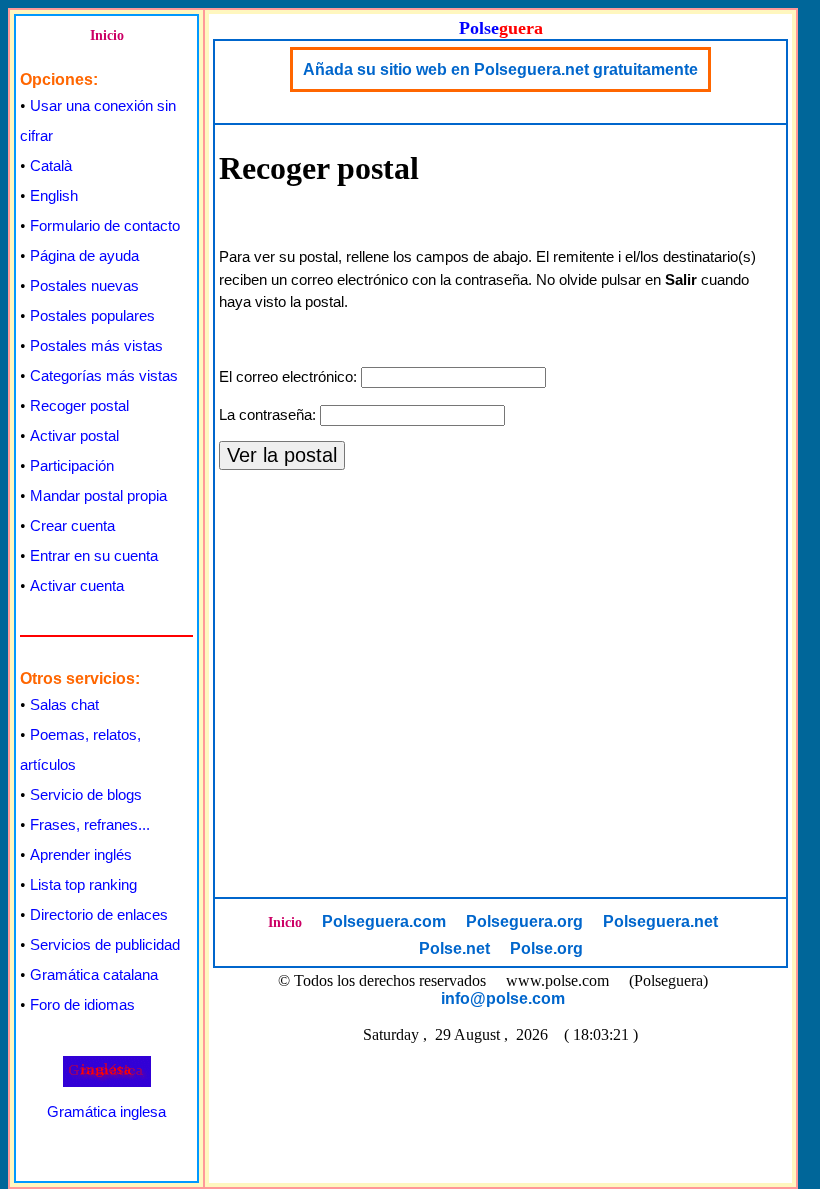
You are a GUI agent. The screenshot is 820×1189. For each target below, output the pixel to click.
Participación (72, 465)
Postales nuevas (84, 285)
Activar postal (74, 435)
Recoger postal (79, 405)
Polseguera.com (384, 921)
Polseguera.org (524, 921)
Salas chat (64, 704)
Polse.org (546, 948)
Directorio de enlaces (99, 914)
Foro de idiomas (82, 1004)
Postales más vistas (96, 345)
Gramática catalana (94, 974)
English (54, 195)
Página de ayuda (84, 255)
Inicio (107, 35)
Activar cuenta (77, 585)
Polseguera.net (660, 921)
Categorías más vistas (104, 375)
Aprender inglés (81, 854)
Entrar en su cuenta (94, 555)
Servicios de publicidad (105, 944)
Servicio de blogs (86, 794)
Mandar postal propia (98, 495)
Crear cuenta (72, 525)
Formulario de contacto (105, 225)
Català (51, 165)
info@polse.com (503, 998)
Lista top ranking (83, 884)
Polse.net (454, 948)
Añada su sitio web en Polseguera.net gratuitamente (500, 69)
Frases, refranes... (90, 824)
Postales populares (92, 315)
